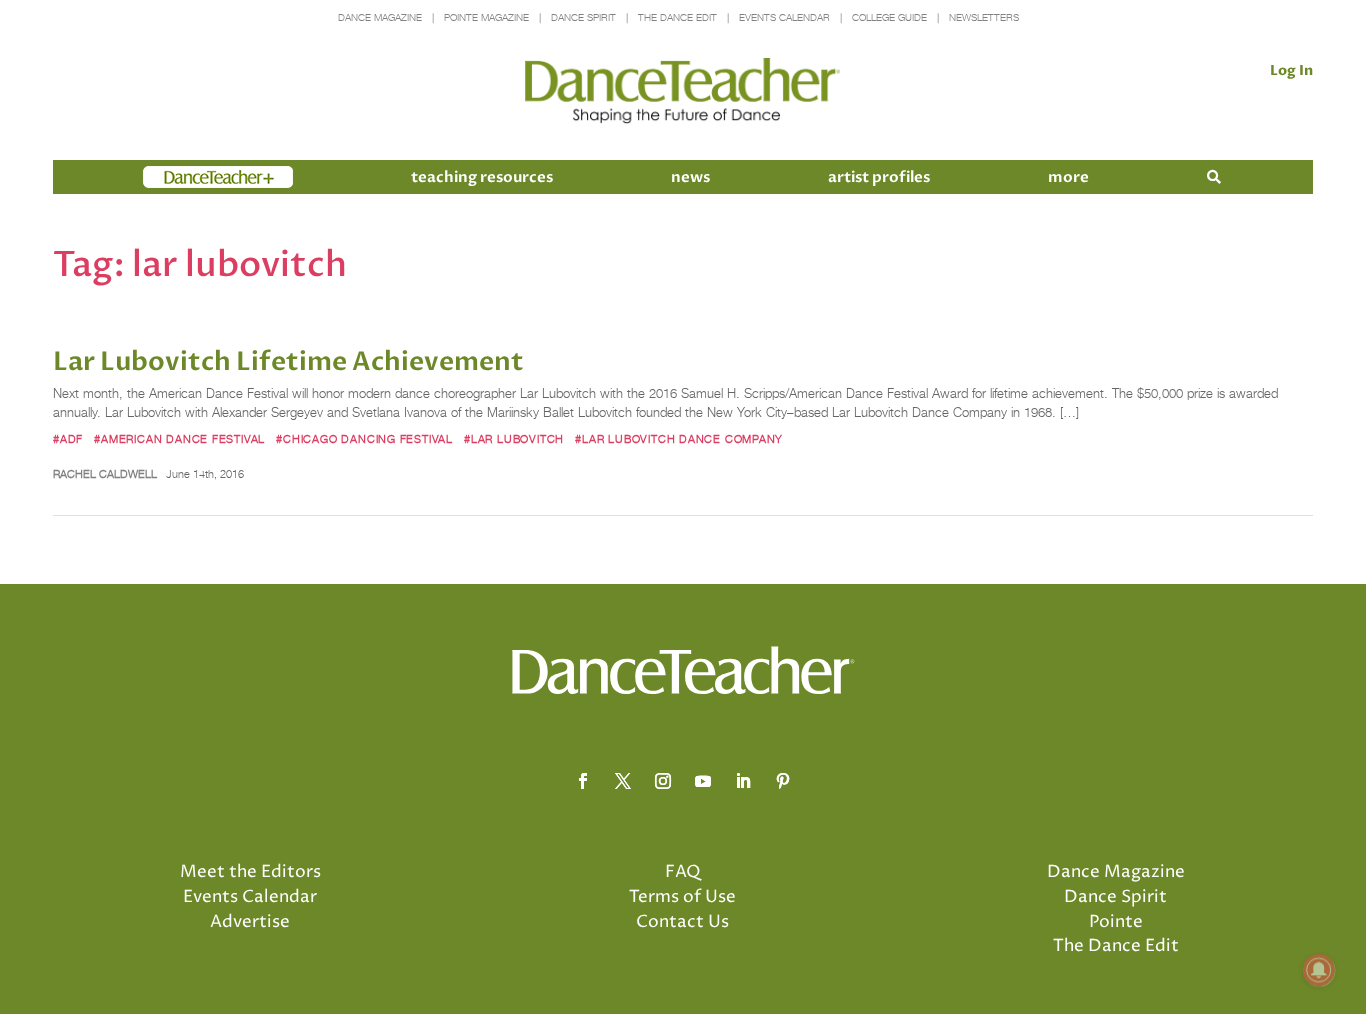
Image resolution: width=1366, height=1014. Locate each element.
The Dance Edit (677, 17)
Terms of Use (682, 897)
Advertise (250, 922)
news (690, 177)
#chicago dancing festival (364, 439)
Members (179, 177)
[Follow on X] (623, 781)
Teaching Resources (482, 177)
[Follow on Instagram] (663, 781)
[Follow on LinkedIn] (743, 781)
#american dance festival (179, 439)
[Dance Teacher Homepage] (682, 91)
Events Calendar (784, 17)
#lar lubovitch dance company (679, 439)
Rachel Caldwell (105, 474)
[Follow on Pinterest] (783, 781)
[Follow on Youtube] (703, 781)
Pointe (1116, 922)
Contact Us (682, 922)
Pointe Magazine (486, 17)
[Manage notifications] (1319, 970)
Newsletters (984, 17)
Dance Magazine (380, 17)
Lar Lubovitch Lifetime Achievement (288, 362)
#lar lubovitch (514, 439)
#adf (68, 439)
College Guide (889, 17)
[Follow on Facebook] (583, 781)
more (1068, 177)
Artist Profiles (879, 177)
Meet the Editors (250, 872)
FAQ (683, 872)
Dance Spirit (583, 17)
